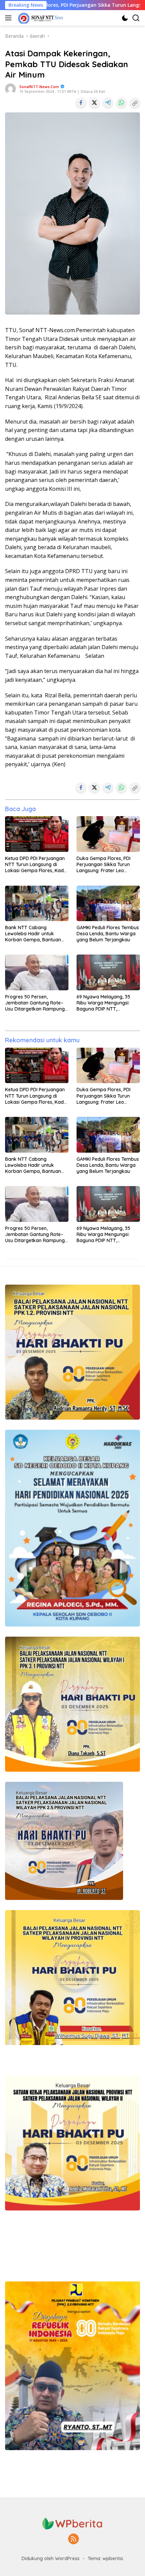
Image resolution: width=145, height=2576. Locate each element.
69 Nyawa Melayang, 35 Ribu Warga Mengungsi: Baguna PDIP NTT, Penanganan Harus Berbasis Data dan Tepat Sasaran (105, 1003)
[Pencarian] (136, 18)
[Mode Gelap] (125, 18)
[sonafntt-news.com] (40, 18)
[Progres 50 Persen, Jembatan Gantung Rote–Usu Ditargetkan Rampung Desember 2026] (37, 972)
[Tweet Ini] (94, 103)
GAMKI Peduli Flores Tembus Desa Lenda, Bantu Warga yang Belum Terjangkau (108, 934)
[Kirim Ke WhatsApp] (121, 103)
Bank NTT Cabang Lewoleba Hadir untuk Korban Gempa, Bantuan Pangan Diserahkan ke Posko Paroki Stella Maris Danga (33, 934)
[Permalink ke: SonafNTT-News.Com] (10, 88)
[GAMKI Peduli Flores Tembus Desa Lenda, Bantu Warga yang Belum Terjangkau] (108, 903)
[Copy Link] (135, 103)
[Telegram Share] (108, 103)
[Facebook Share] (81, 103)
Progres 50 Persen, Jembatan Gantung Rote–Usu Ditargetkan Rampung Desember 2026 (35, 1003)
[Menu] (10, 18)
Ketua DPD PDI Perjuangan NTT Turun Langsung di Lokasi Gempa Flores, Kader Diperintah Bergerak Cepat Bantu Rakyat (37, 865)
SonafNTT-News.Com (39, 87)
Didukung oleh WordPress (51, 2558)
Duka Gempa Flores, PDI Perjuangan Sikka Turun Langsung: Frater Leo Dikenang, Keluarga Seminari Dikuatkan (104, 865)
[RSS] (74, 2539)
